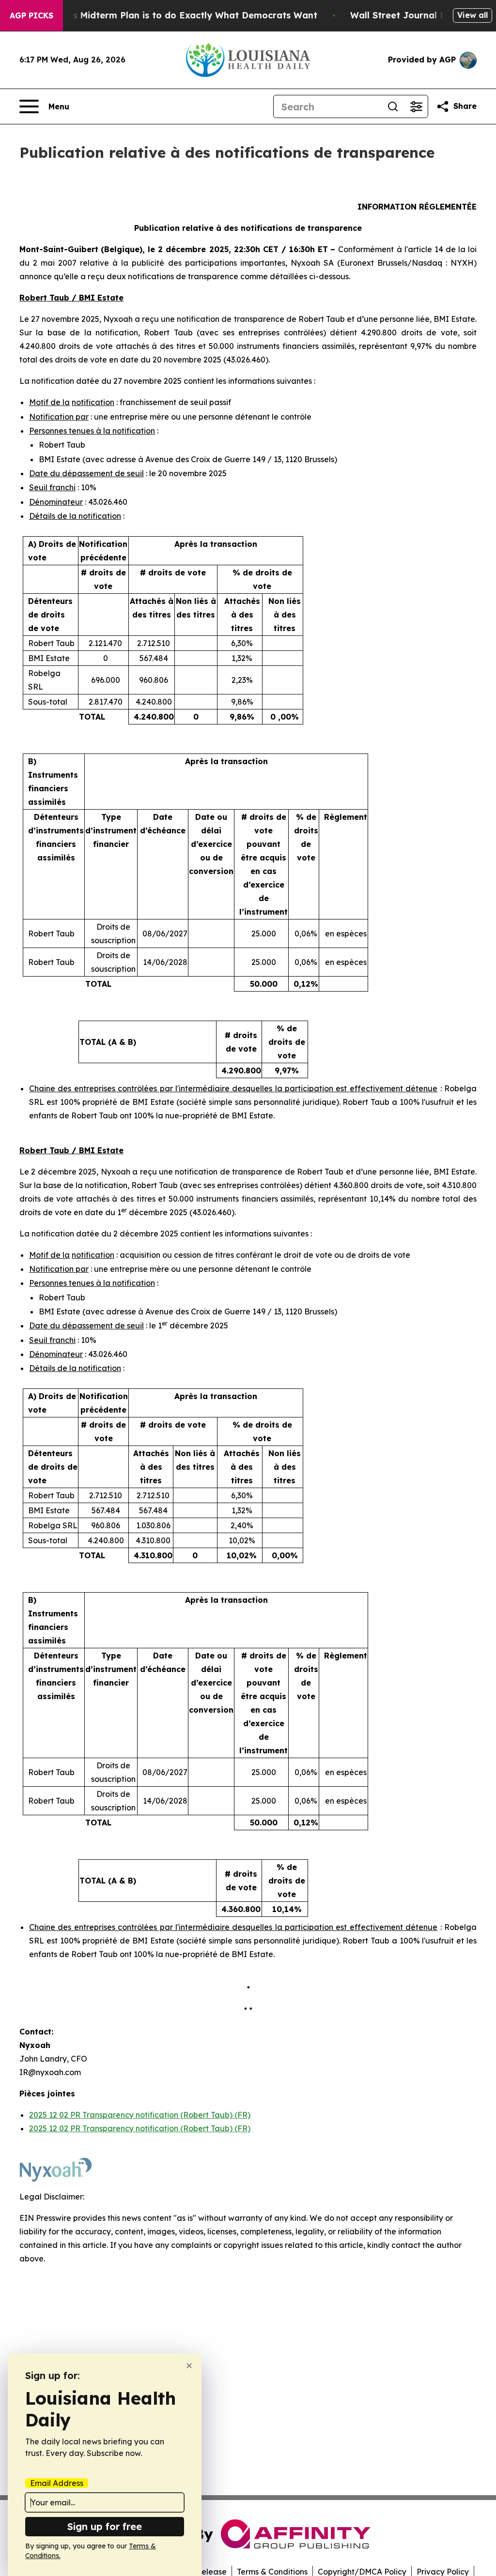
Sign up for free (105, 2526)
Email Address (57, 2483)
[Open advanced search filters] (416, 106)
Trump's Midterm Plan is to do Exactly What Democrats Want (180, 15)
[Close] (189, 2366)
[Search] (393, 106)
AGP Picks (31, 15)
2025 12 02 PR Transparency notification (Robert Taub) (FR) (140, 2115)
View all (473, 15)
